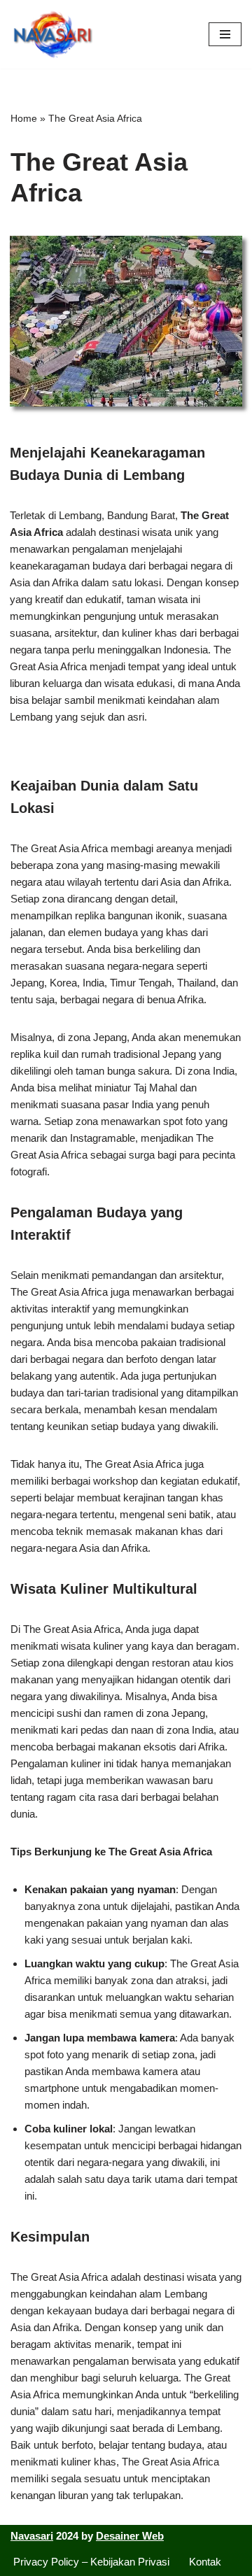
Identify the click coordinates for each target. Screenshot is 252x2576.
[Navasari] (52, 34)
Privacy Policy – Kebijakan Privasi (91, 2562)
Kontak (205, 2562)
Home (24, 118)
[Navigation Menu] (225, 34)
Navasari (32, 2536)
